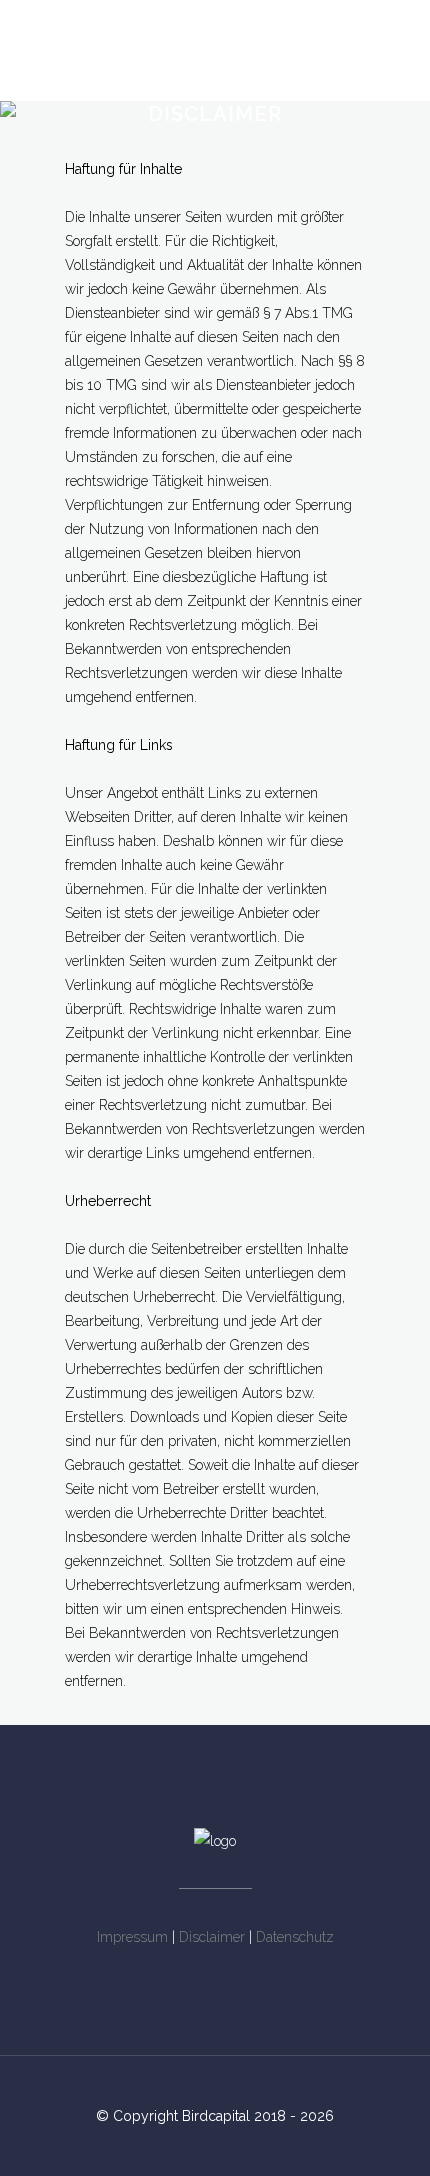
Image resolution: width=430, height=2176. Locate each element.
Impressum (132, 1937)
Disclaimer (212, 1937)
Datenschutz (295, 1937)
